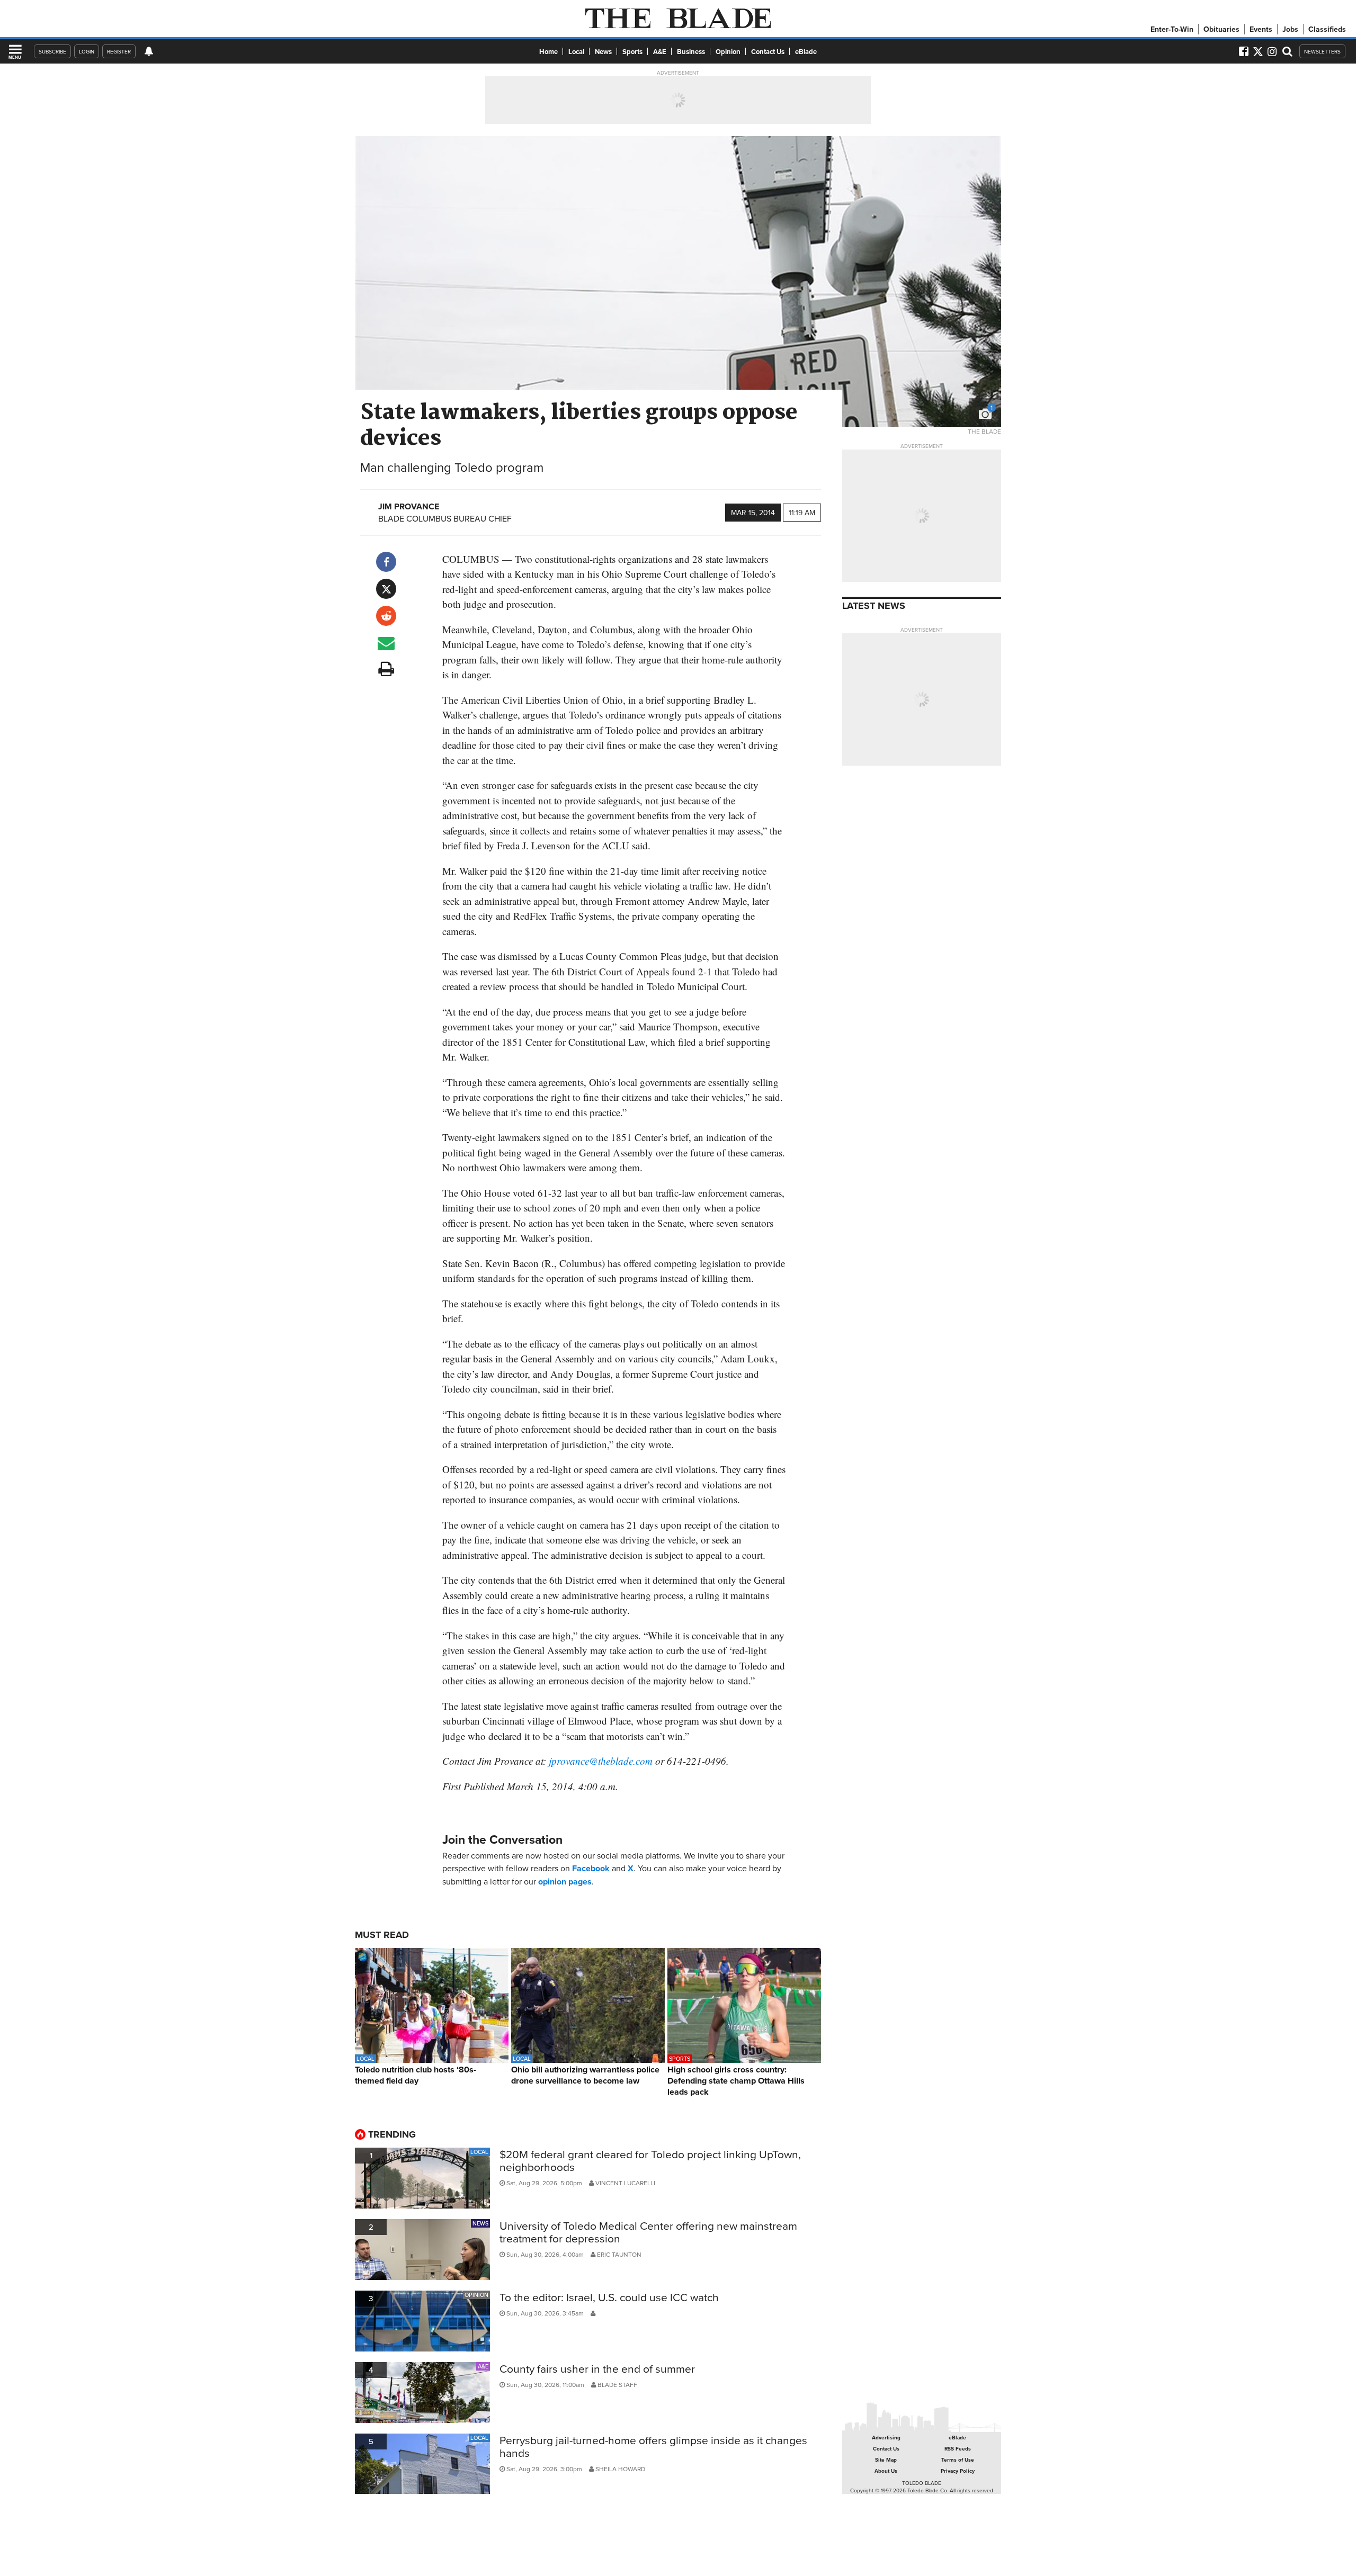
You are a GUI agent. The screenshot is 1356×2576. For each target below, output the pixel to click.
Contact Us (768, 52)
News (603, 52)
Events (1261, 29)
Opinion (728, 52)
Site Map (886, 2460)
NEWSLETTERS (1322, 51)
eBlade (806, 52)
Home (548, 52)
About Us (886, 2471)
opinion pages (565, 1882)
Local (576, 52)
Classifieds (1327, 29)
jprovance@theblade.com (601, 1761)
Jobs (1290, 29)
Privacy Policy (958, 2471)
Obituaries (1221, 29)
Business (691, 52)
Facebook (591, 1868)
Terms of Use (958, 2460)
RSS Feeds (958, 2449)
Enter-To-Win (1172, 29)
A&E (660, 52)
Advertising (886, 2438)
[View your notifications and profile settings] (149, 51)
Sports (632, 52)
